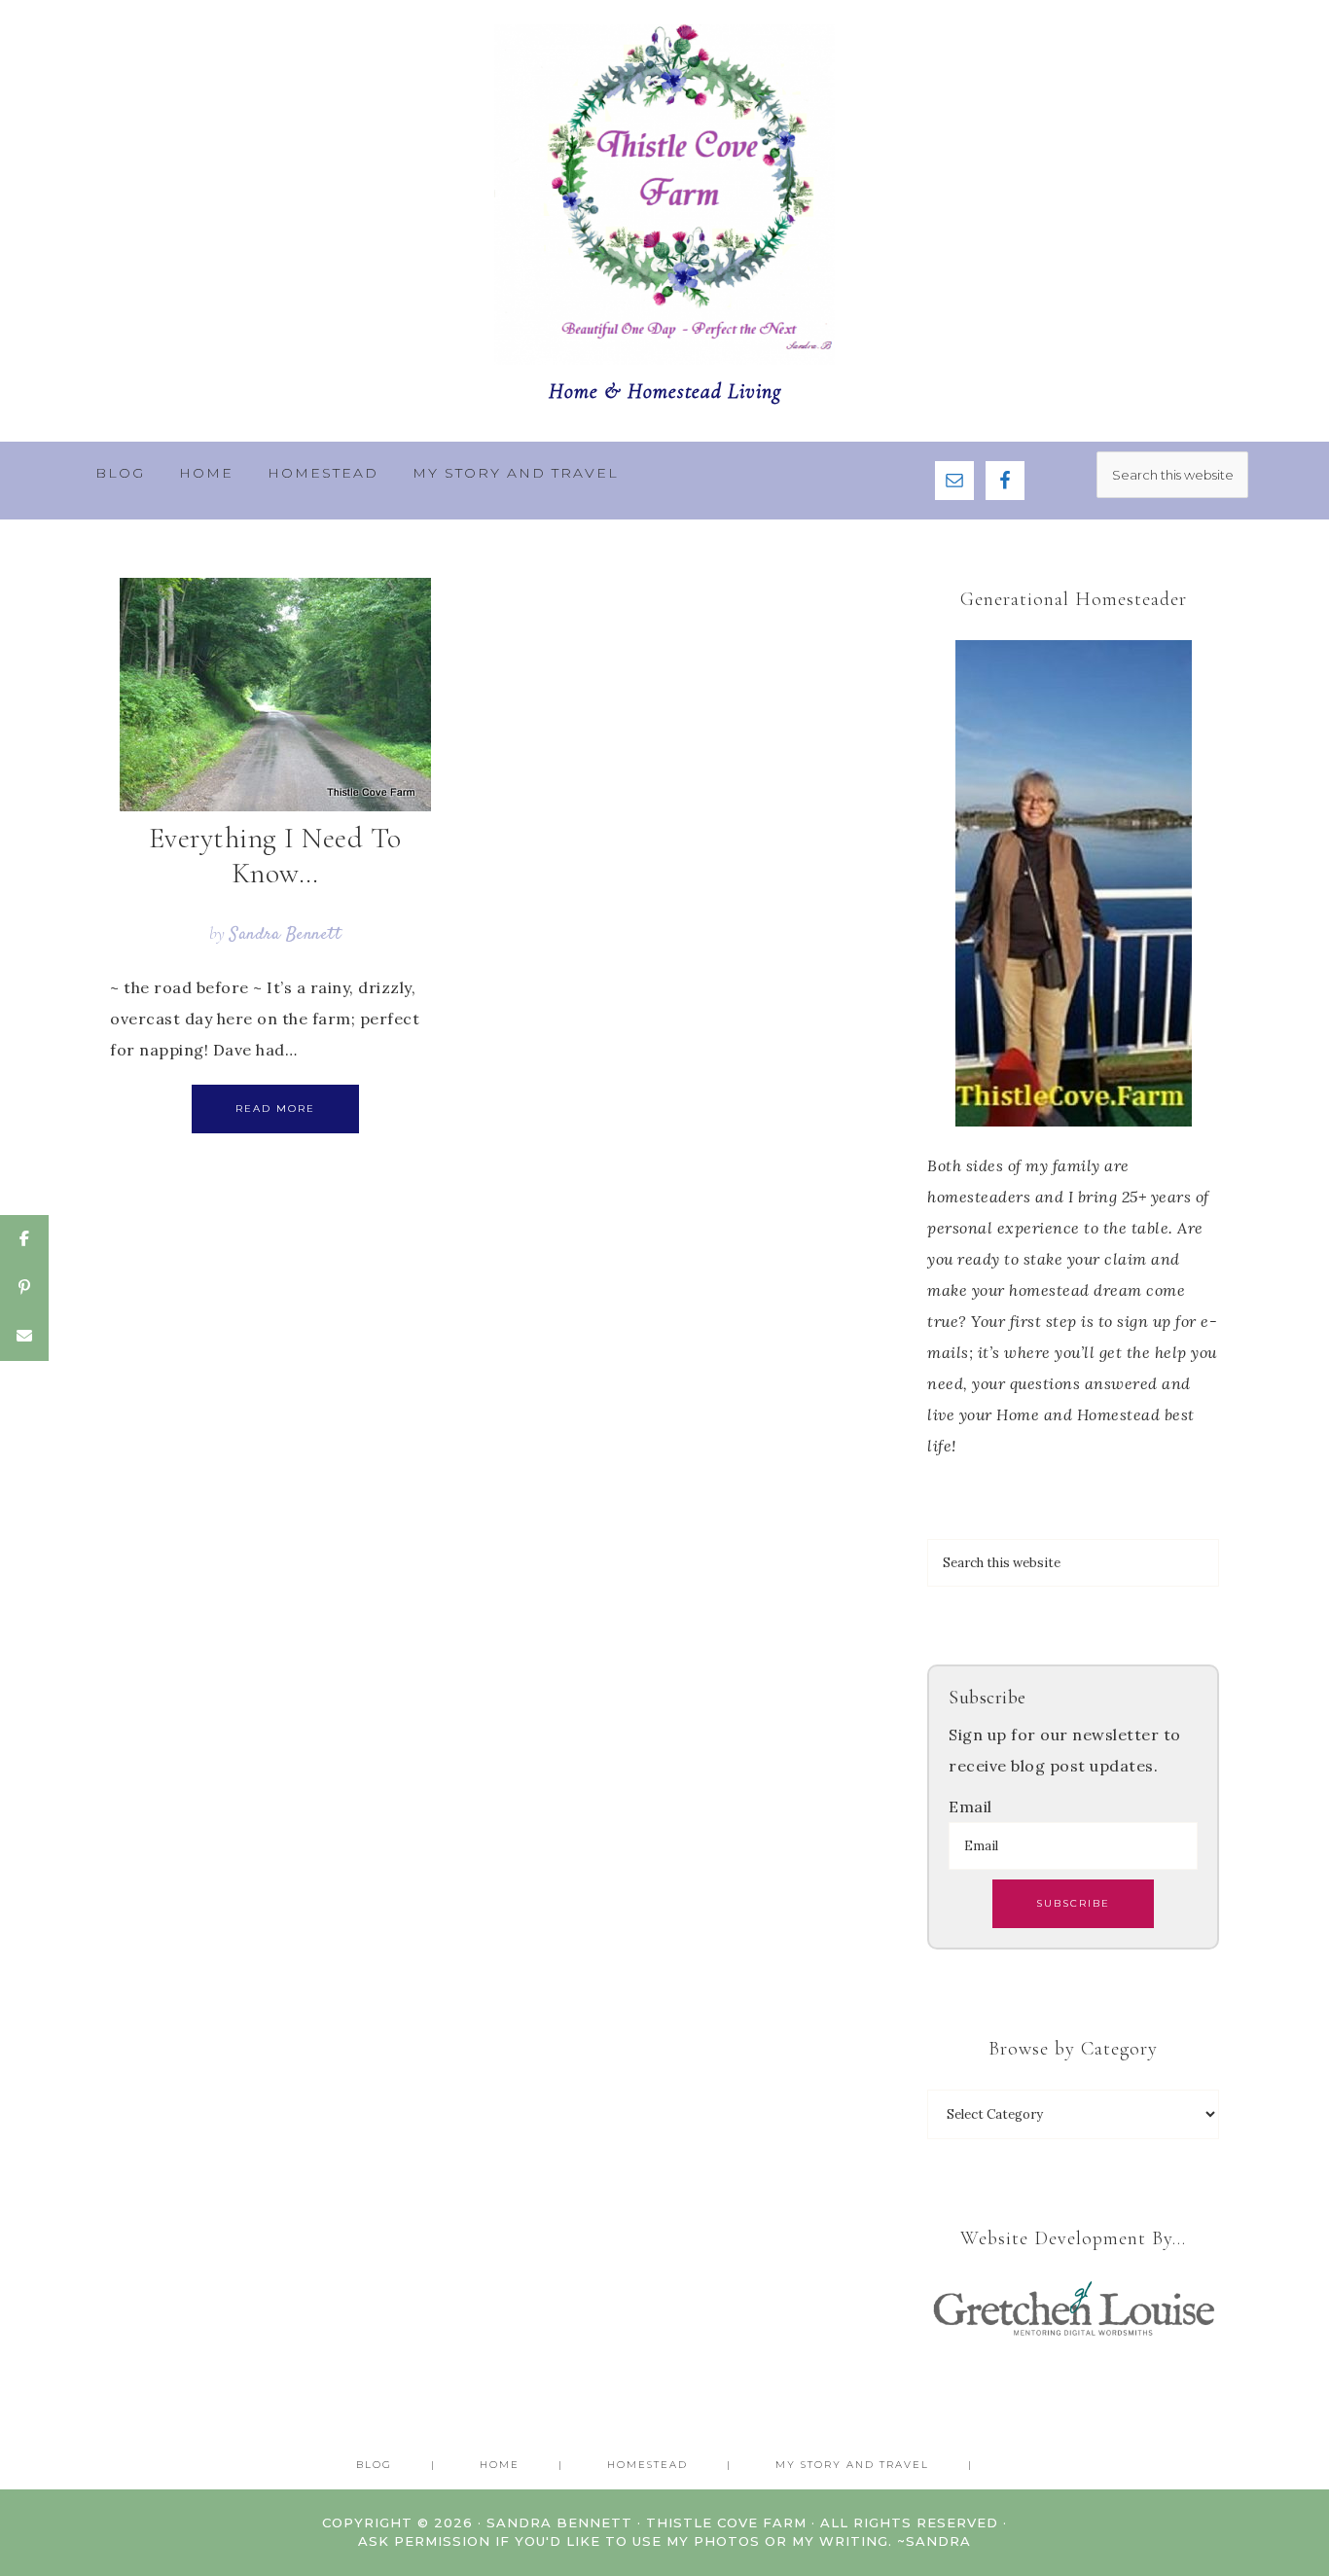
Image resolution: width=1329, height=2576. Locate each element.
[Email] (24, 1337)
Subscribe (1073, 1903)
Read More (275, 1109)
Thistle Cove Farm (664, 195)
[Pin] (24, 1288)
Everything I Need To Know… (275, 856)
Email (970, 1807)
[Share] (24, 1239)
